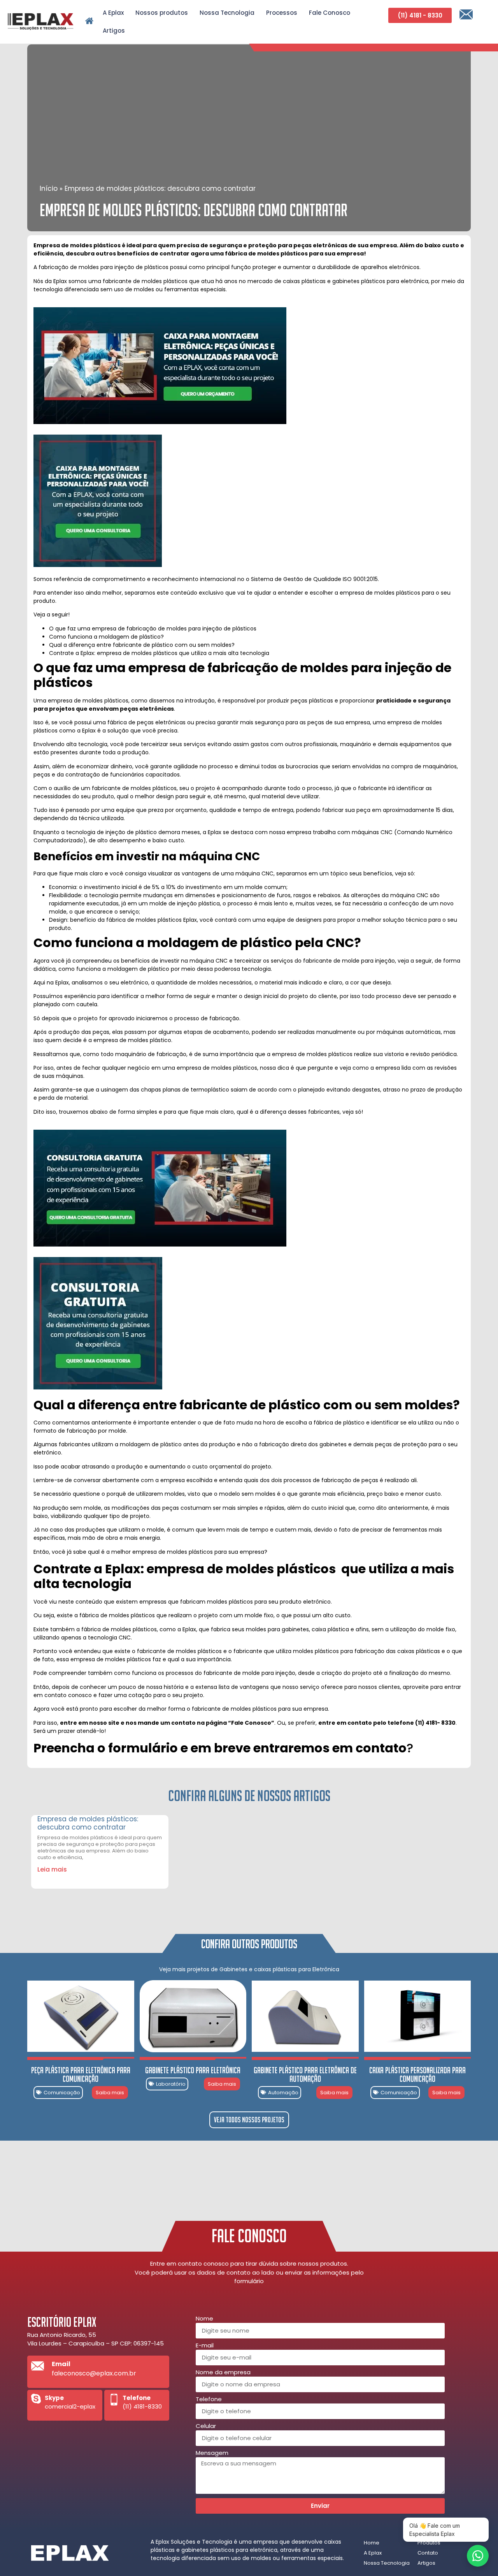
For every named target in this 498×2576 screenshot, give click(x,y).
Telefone (209, 2400)
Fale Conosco (330, 13)
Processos (282, 13)
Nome (204, 2319)
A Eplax (113, 13)
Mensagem (212, 2453)
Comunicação (62, 2093)
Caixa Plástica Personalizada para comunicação (417, 2074)
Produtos (429, 2543)
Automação (283, 2093)
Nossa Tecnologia (227, 13)
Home (372, 2543)
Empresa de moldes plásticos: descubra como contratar (88, 1823)
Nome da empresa (223, 2373)
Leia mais (52, 1869)
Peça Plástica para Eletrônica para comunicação (81, 2074)
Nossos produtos (162, 13)
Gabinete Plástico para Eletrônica (193, 2070)
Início (49, 188)
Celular (206, 2426)
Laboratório (171, 2084)
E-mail (205, 2346)
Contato (428, 2553)
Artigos (114, 31)
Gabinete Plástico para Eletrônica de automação (305, 2074)
